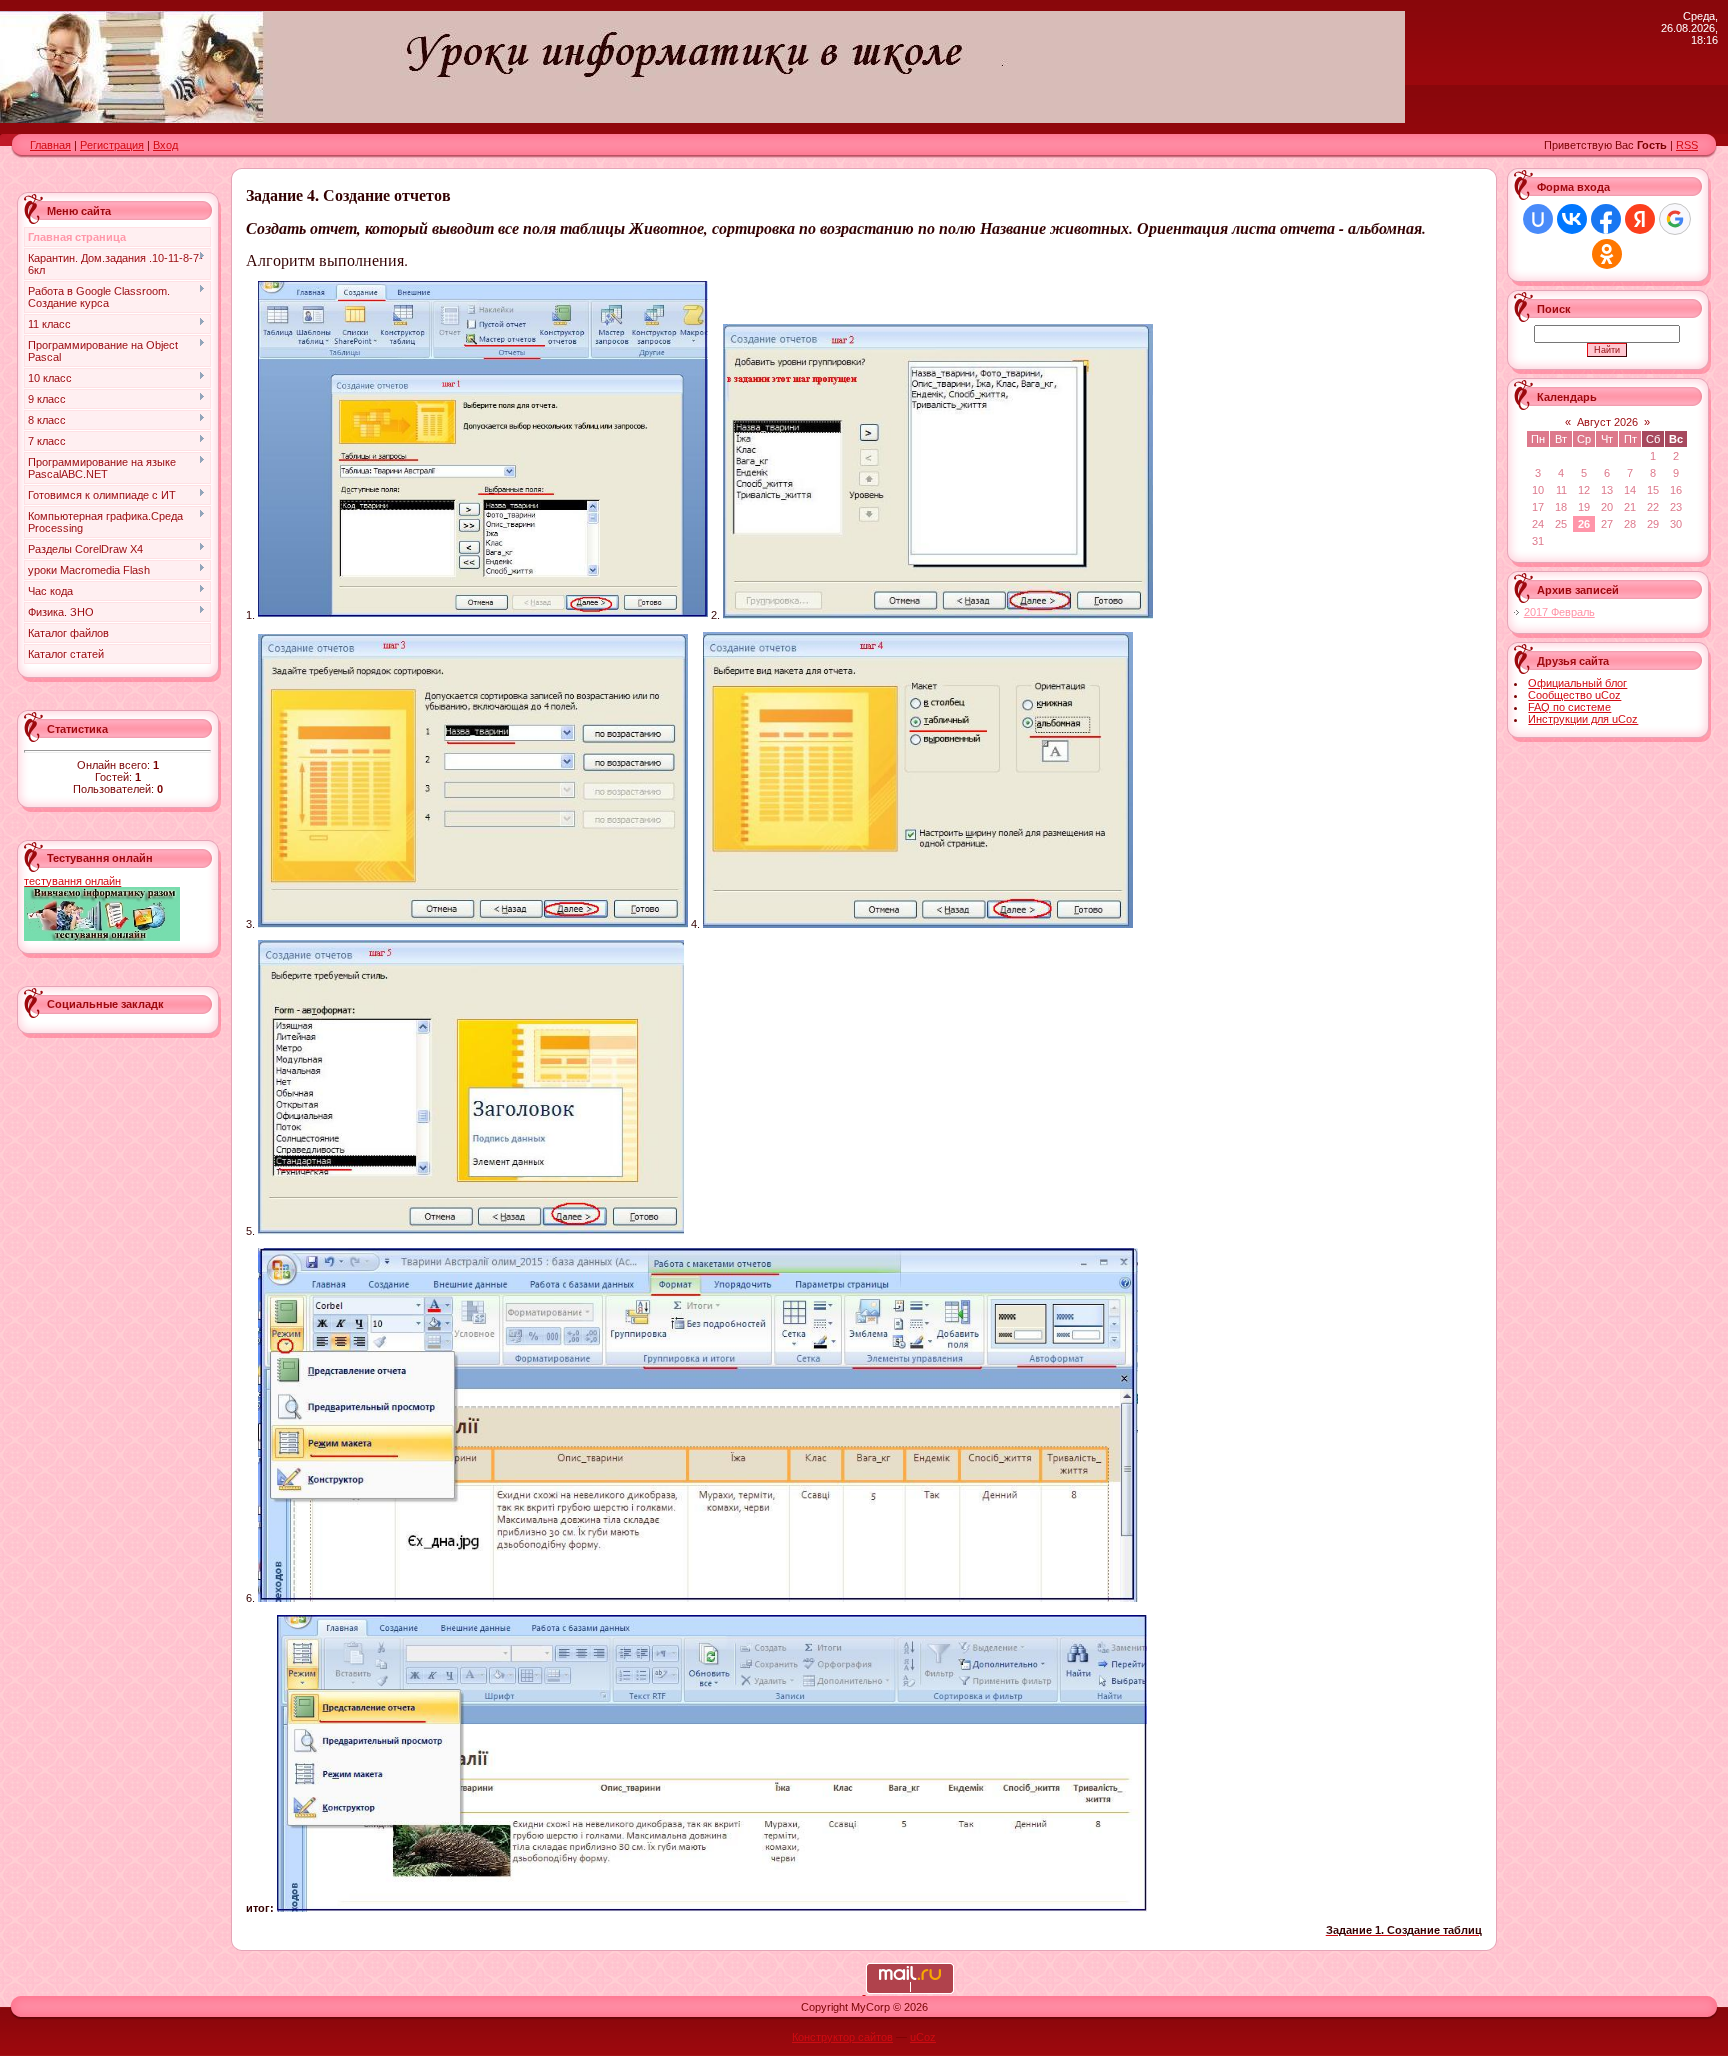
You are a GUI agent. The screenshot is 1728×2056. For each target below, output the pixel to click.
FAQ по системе (1569, 707)
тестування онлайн (72, 881)
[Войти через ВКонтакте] (1572, 219)
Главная (50, 145)
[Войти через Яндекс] (1640, 219)
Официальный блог (1577, 683)
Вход (165, 145)
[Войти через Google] (1675, 219)
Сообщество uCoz (1574, 695)
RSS (1687, 145)
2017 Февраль (1559, 612)
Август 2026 (1607, 422)
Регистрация (112, 145)
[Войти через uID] (1538, 219)
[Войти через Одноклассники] (1607, 254)
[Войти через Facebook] (1606, 219)
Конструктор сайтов (842, 2037)
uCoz (923, 2037)
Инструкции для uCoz (1583, 719)
